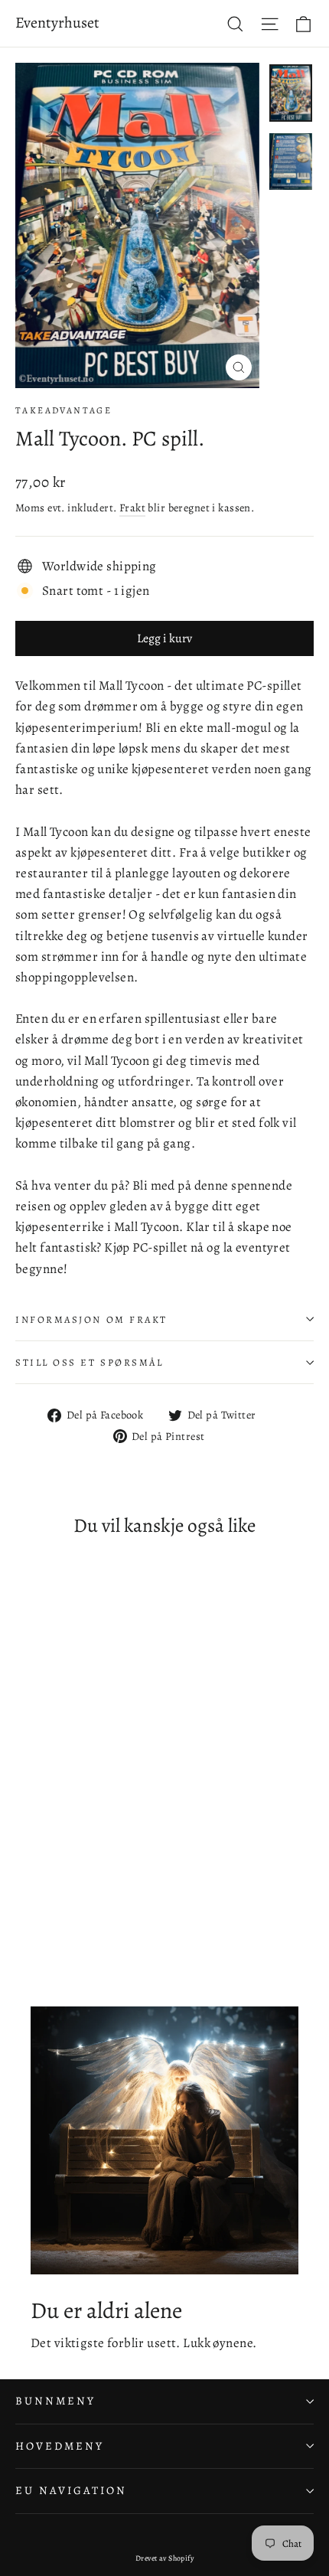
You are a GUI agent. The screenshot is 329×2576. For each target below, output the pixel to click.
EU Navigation (71, 2490)
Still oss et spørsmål (90, 1362)
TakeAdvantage (64, 410)
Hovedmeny (59, 2446)
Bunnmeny (55, 2401)
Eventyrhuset (57, 23)
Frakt (132, 508)
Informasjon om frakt (91, 1319)
